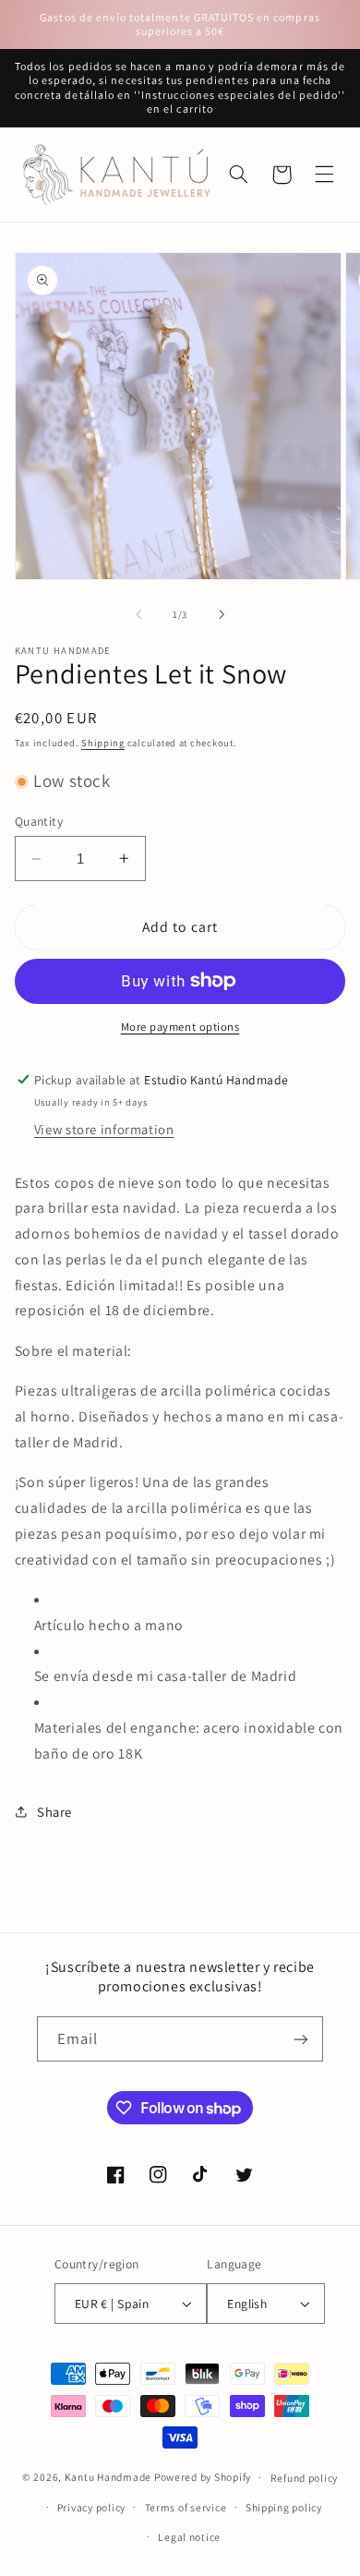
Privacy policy (91, 2507)
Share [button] (54, 1812)
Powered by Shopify (203, 2477)
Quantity (39, 821)
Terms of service (186, 2507)
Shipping (103, 743)
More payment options (180, 1027)
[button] (324, 175)
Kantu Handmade (108, 2477)
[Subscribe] (301, 2039)
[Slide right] (222, 614)
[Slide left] (138, 614)
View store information (104, 1129)
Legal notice (189, 2537)
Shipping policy (284, 2507)
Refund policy (305, 2478)
